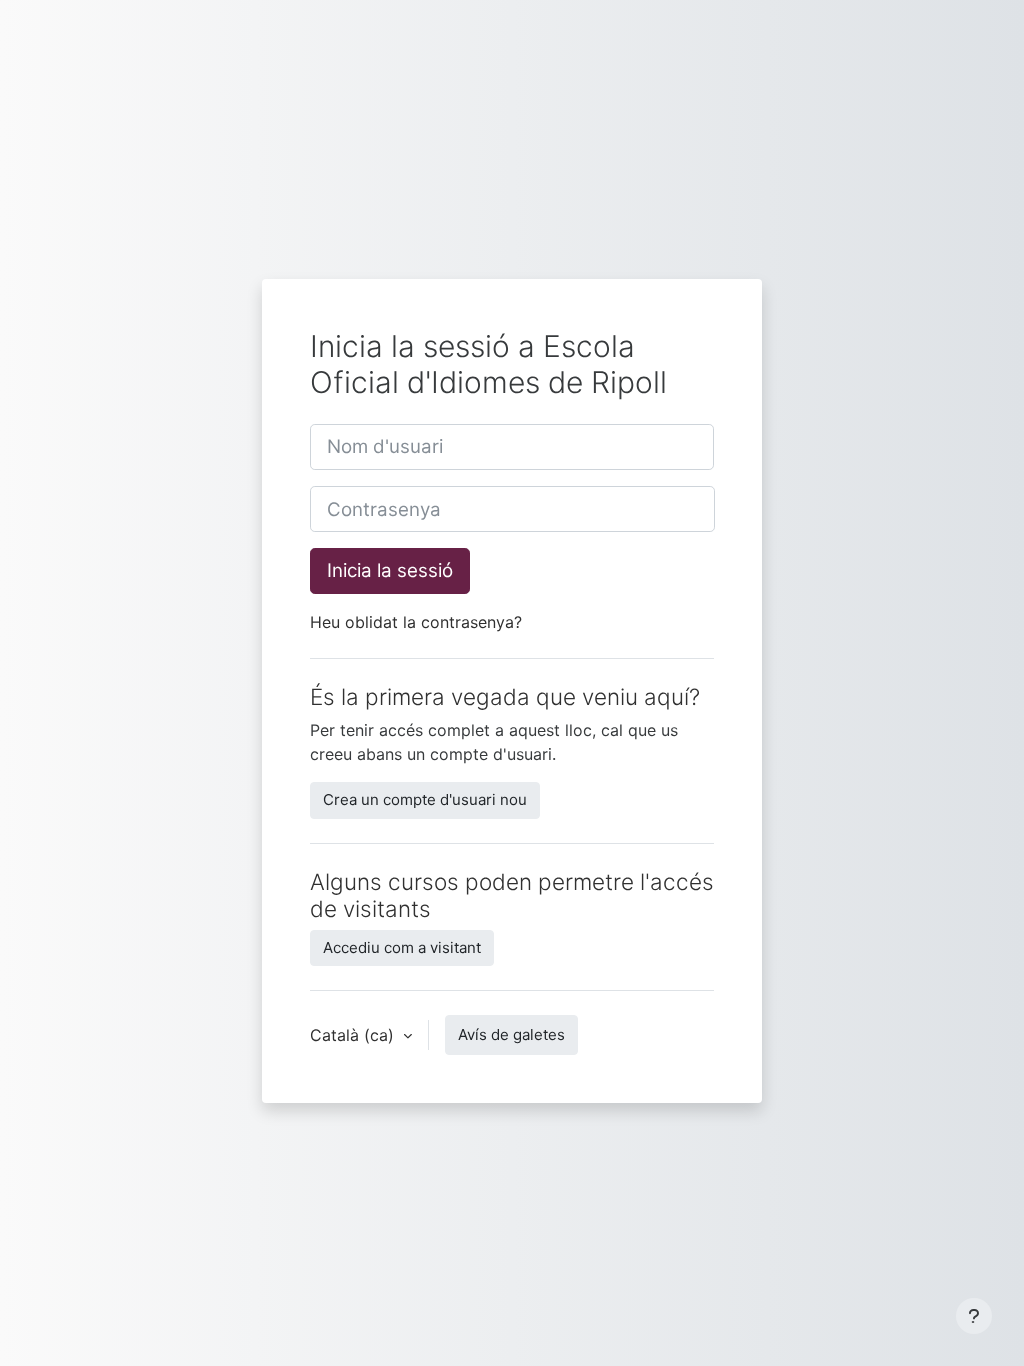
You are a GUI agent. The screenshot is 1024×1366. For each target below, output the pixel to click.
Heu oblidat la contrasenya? (416, 622)
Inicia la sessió (390, 570)
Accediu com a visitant (402, 947)
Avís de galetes (511, 1034)
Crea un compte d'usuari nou (425, 799)
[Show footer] (974, 1316)
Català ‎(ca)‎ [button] (354, 1035)
